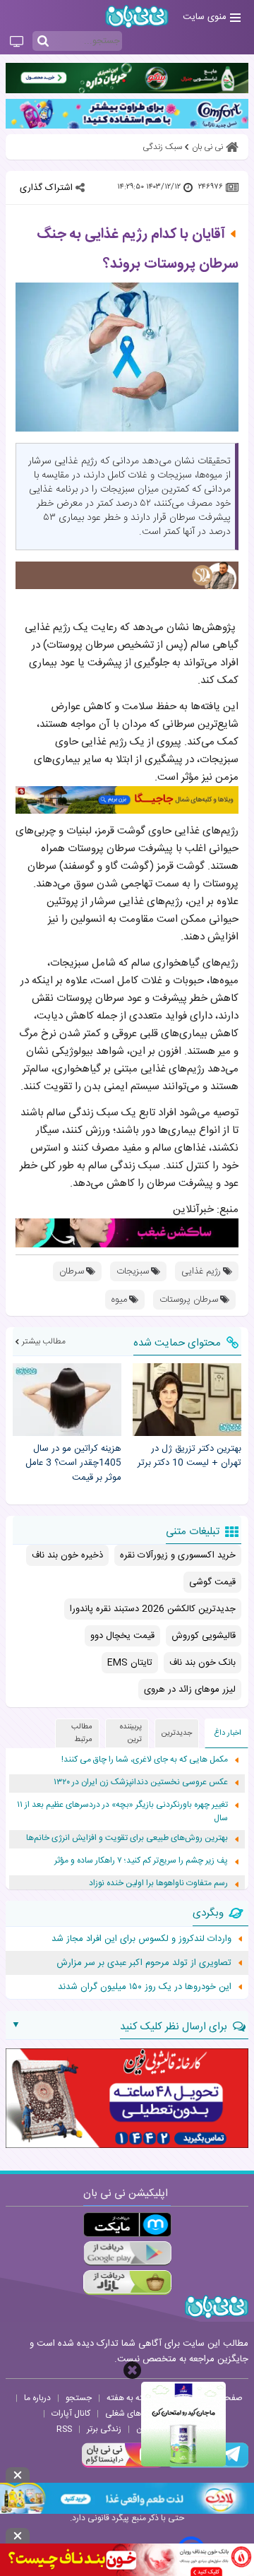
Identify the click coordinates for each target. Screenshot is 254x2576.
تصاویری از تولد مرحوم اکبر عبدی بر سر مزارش (144, 1963)
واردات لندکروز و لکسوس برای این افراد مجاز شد (141, 1939)
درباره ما (37, 2398)
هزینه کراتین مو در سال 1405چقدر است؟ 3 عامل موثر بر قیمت (73, 1464)
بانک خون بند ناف (202, 1663)
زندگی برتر (104, 2429)
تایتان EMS (130, 1663)
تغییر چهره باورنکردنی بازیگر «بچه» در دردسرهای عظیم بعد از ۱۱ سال (122, 1812)
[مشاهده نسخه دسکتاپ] (17, 42)
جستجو (79, 2398)
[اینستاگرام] (123, 2466)
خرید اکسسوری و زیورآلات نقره (178, 1555)
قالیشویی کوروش (204, 1636)
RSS (64, 2429)
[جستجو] (43, 42)
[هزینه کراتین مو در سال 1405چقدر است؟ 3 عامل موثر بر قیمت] (67, 1400)
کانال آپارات (71, 2414)
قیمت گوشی (212, 1582)
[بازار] (127, 2283)
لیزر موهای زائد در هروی (190, 1690)
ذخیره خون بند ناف (67, 1555)
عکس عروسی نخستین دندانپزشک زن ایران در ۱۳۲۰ (141, 1782)
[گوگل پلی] (127, 2254)
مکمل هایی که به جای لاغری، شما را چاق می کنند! (145, 1760)
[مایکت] (127, 2225)
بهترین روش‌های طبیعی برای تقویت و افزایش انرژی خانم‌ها (127, 1838)
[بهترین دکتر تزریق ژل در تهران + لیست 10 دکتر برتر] (187, 1400)
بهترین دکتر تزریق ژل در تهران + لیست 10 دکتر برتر (189, 1456)
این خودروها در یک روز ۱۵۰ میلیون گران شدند (145, 1987)
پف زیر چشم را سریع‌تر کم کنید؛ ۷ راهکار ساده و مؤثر (141, 1861)
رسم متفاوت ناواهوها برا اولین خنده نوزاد (158, 1883)
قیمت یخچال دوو (122, 1636)
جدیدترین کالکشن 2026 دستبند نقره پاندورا (153, 1609)
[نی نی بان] (137, 17)
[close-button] (132, 2370)
